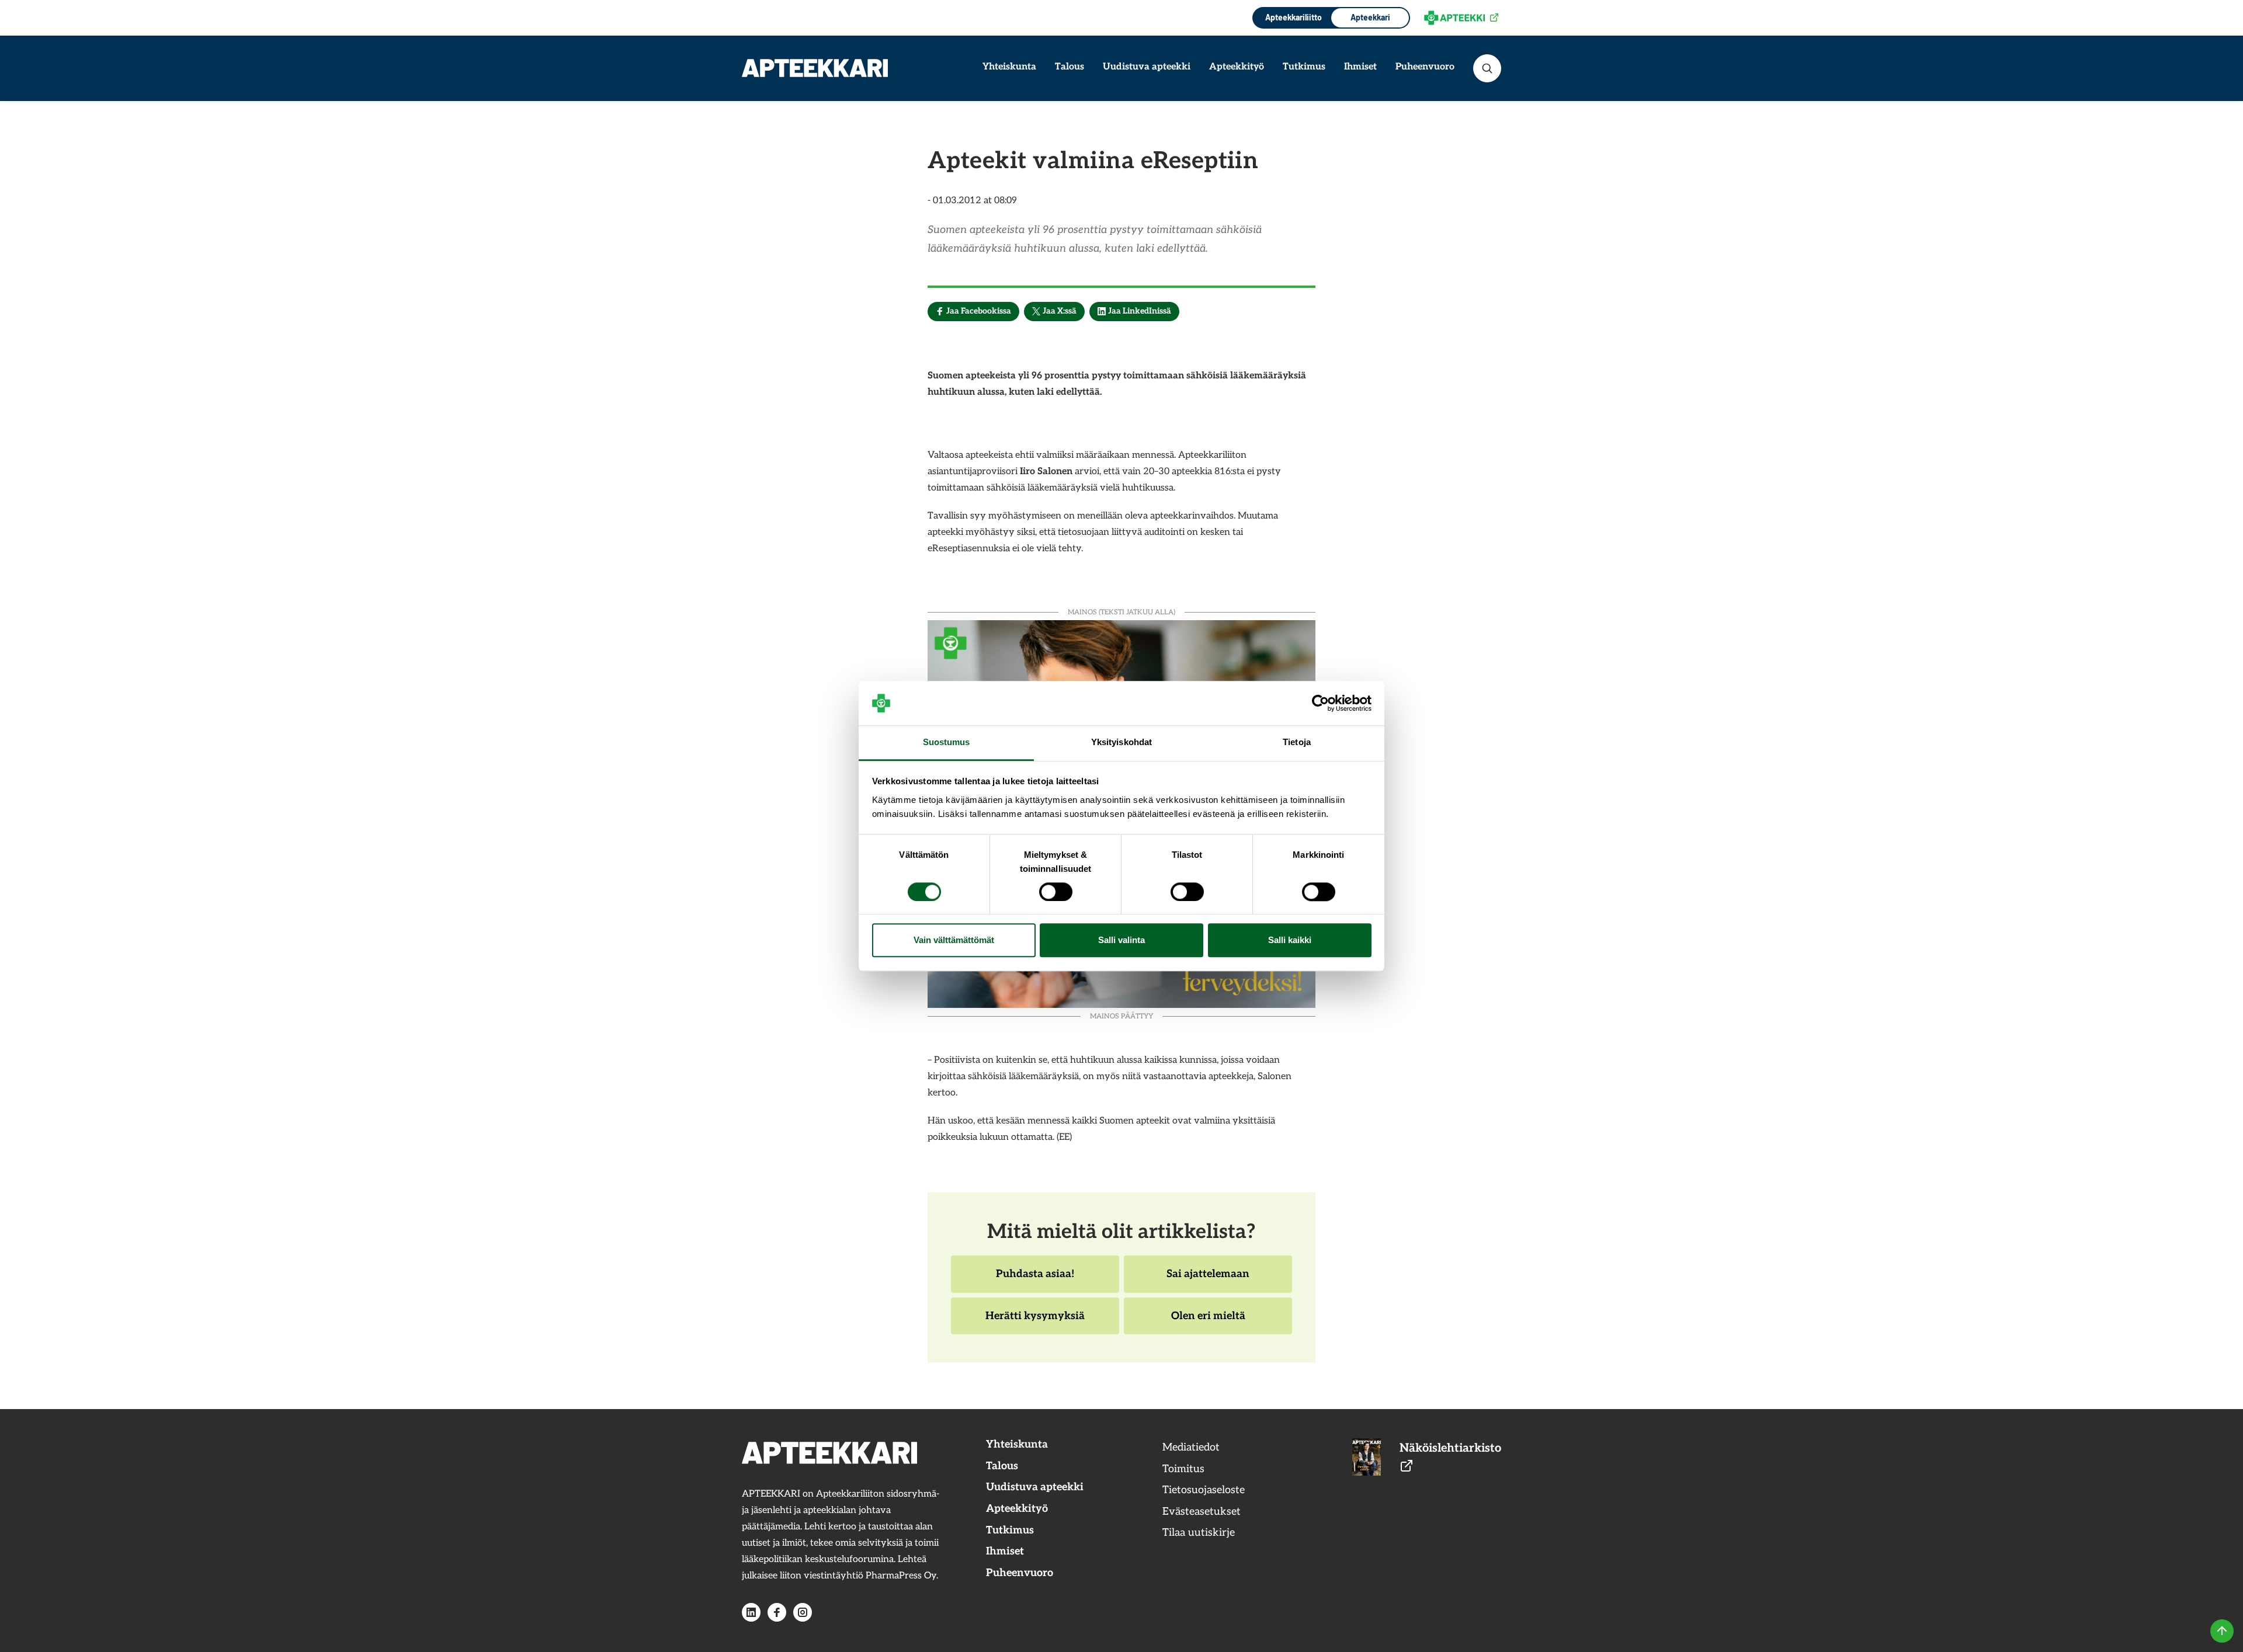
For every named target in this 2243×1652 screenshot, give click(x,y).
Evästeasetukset (1202, 1512)
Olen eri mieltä (1208, 1322)
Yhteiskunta (1009, 67)
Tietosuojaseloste (1204, 1490)
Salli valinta (1121, 940)
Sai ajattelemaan (1208, 1280)
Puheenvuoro (1425, 67)
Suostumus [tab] (947, 742)
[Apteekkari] (815, 68)
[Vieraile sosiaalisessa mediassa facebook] (777, 1612)
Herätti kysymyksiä (1035, 1322)
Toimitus (1183, 1469)
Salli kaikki (1290, 940)
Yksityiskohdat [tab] (1121, 742)
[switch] (1056, 892)
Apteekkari (1370, 17)
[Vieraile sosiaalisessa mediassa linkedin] (751, 1612)
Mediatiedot (1191, 1447)
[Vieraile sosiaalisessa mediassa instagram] (803, 1612)
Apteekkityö (1237, 67)
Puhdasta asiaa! (1035, 1280)
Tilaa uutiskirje (1199, 1533)
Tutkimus (1304, 67)
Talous (1070, 67)
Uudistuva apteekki (1147, 67)
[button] (1487, 68)
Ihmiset (1360, 67)
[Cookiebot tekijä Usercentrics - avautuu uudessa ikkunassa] (1320, 703)
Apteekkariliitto (1292, 17)
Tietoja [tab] (1297, 742)
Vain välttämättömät (954, 940)
